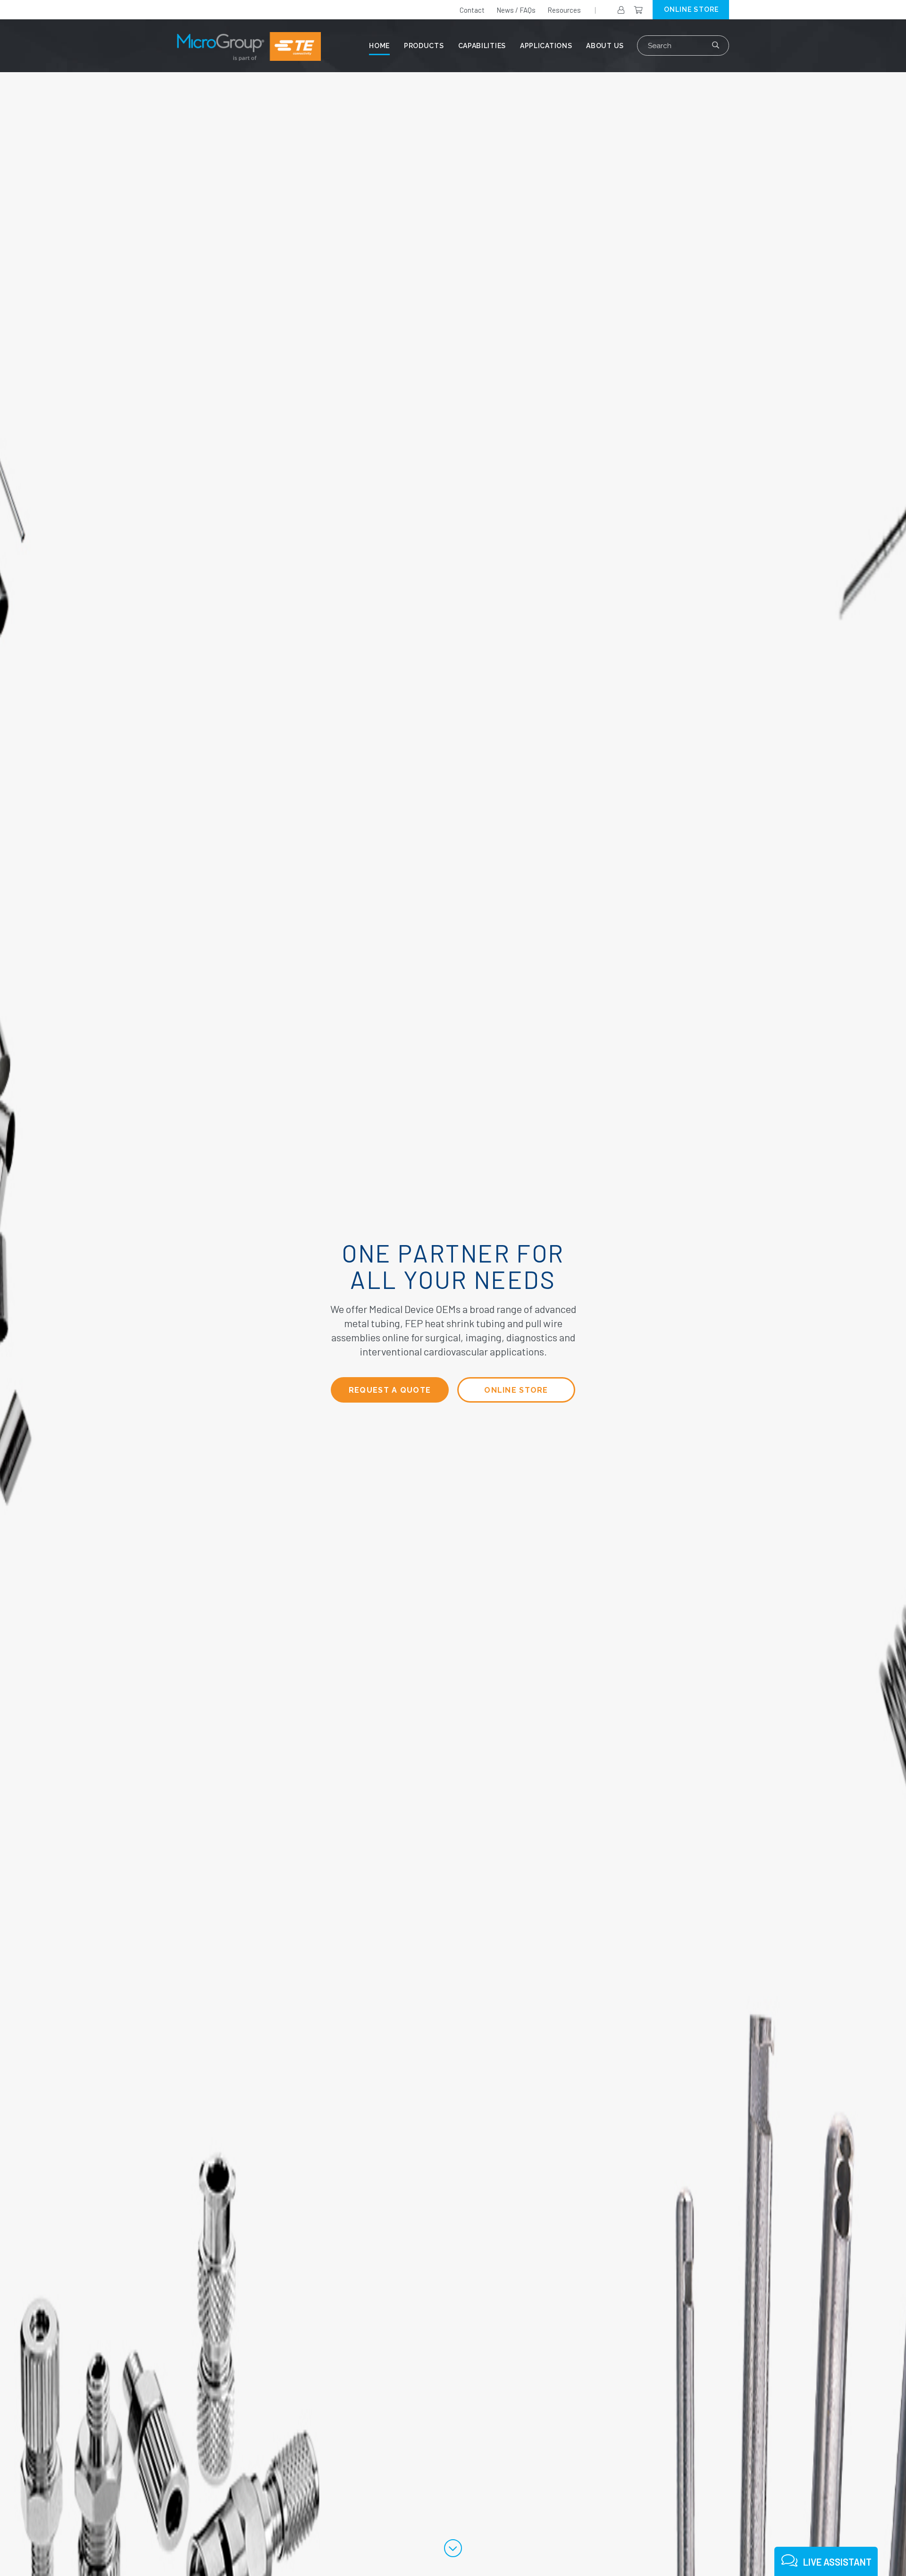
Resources (564, 10)
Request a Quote (390, 1390)
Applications (546, 46)
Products (424, 46)
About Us (605, 46)
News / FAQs (516, 10)
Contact (472, 10)
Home (379, 46)
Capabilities (482, 46)
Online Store (516, 1390)
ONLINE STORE (691, 9)
